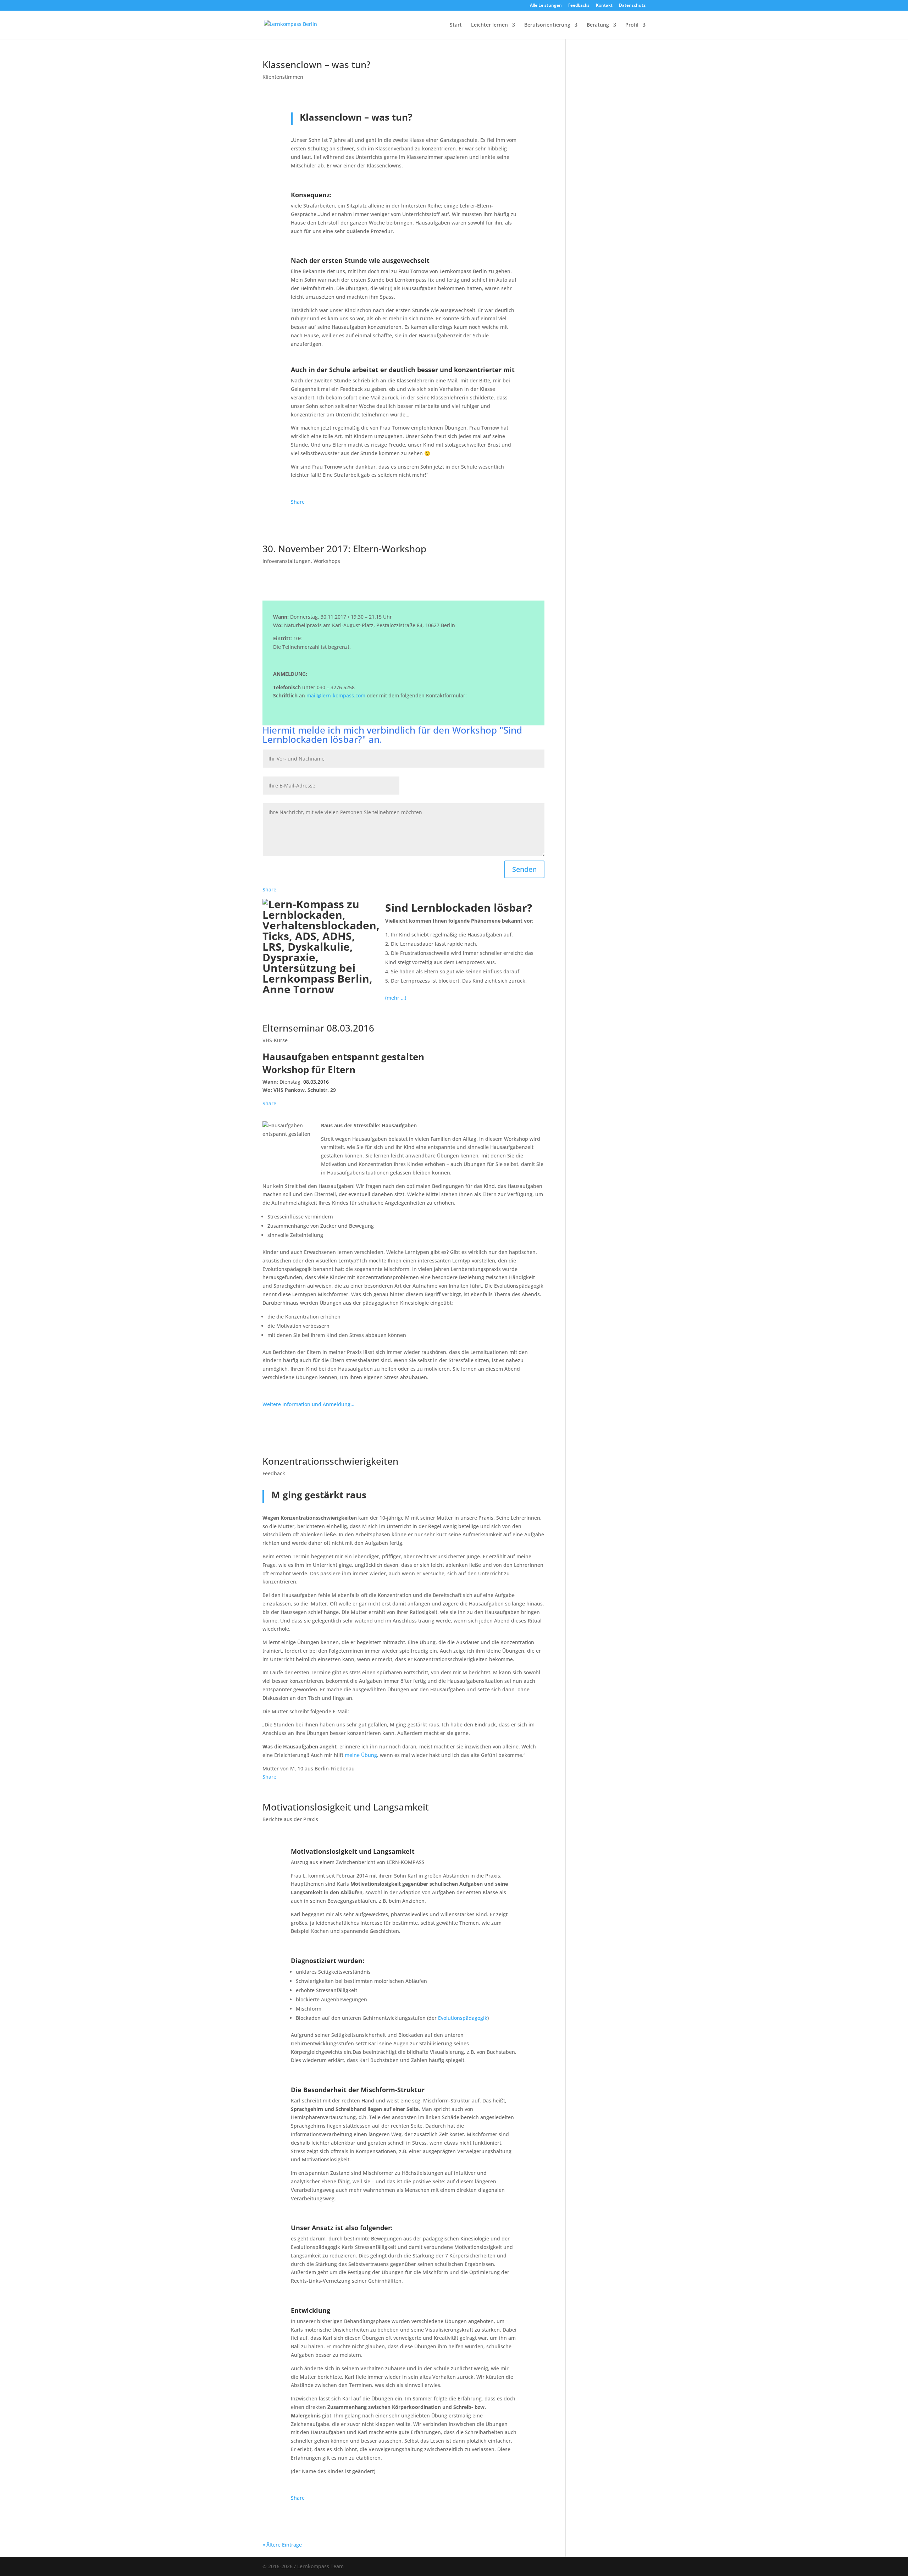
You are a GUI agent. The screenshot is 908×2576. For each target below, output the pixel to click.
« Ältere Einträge (282, 2545)
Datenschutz (632, 6)
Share (298, 502)
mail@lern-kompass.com (336, 695)
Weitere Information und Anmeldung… (308, 1404)
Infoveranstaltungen (287, 561)
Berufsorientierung (547, 25)
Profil (632, 25)
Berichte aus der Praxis (290, 1819)
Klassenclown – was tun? (317, 65)
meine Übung (361, 1755)
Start (456, 25)
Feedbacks (579, 6)
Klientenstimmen (283, 77)
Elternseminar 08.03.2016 (318, 1028)
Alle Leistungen (546, 6)
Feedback (274, 1473)
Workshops (327, 561)
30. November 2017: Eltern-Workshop (344, 549)
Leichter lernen (489, 25)
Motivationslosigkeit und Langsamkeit (346, 1807)
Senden (524, 869)
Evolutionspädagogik (463, 2018)
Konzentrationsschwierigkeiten (330, 1461)
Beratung (598, 25)
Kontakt (604, 6)
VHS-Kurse (275, 1040)
